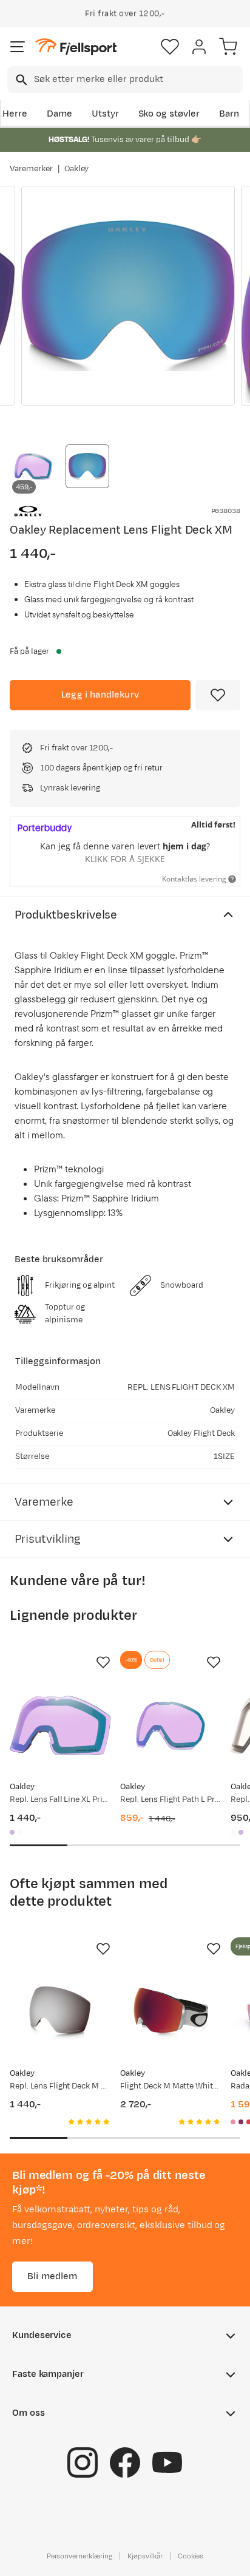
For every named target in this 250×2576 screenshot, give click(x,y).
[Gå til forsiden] (76, 47)
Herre (15, 114)
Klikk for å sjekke (125, 859)
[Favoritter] (170, 47)
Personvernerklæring (79, 2556)
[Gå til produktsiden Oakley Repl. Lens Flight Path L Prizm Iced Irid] (171, 1725)
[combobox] (125, 80)
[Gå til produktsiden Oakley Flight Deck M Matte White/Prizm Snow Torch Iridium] (171, 2012)
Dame (59, 114)
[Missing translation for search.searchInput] (20, 80)
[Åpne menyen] (18, 47)
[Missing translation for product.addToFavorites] (218, 695)
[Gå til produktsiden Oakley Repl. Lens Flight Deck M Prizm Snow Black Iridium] (60, 2012)
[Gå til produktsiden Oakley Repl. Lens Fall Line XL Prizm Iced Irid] (60, 1725)
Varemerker (31, 169)
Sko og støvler (169, 114)
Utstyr (105, 114)
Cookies (191, 2556)
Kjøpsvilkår (145, 2556)
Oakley (77, 169)
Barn (229, 114)
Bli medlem (52, 2276)
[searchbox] (137, 80)
